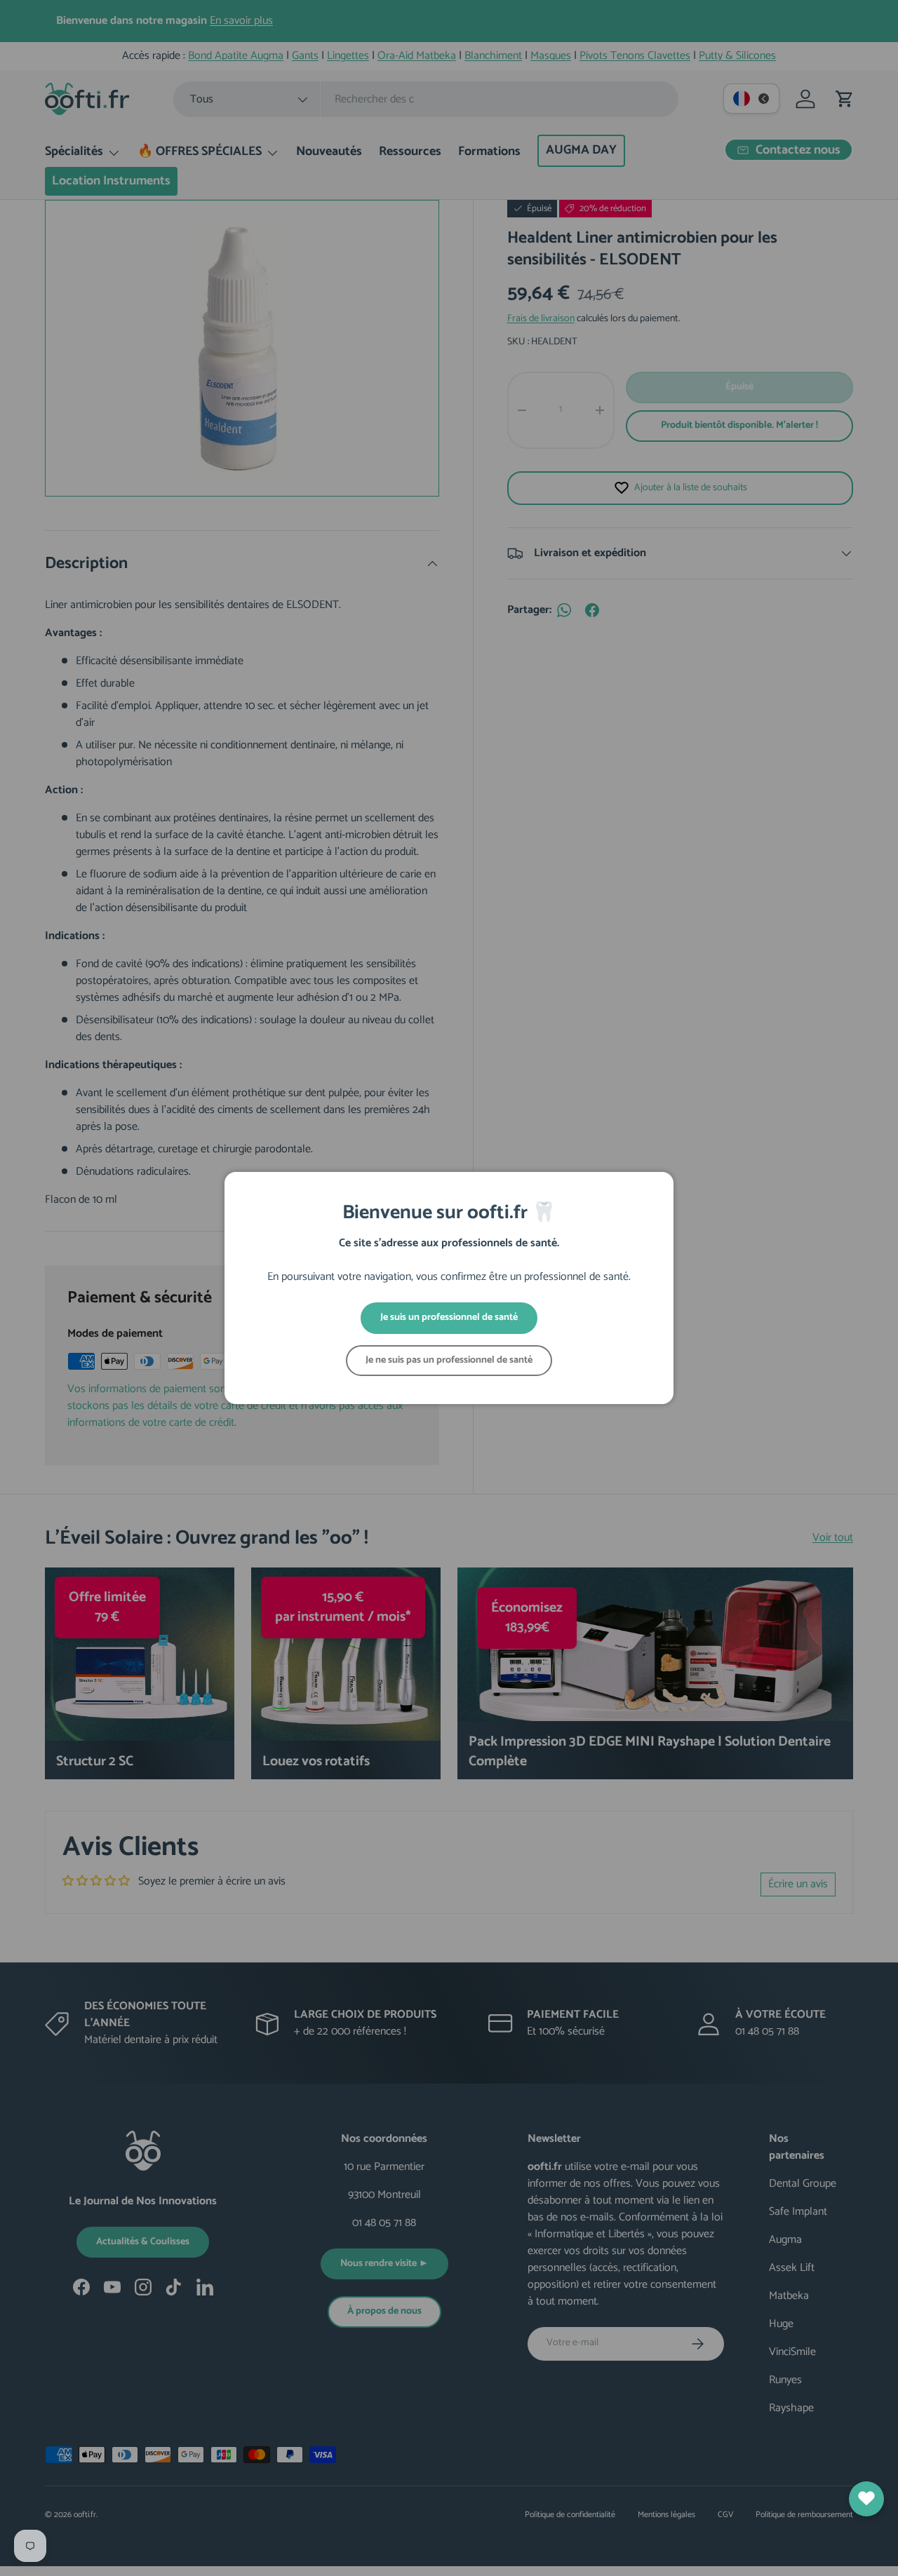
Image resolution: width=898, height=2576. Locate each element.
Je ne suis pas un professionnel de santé (449, 1360)
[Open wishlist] (866, 2499)
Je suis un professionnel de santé (449, 1317)
